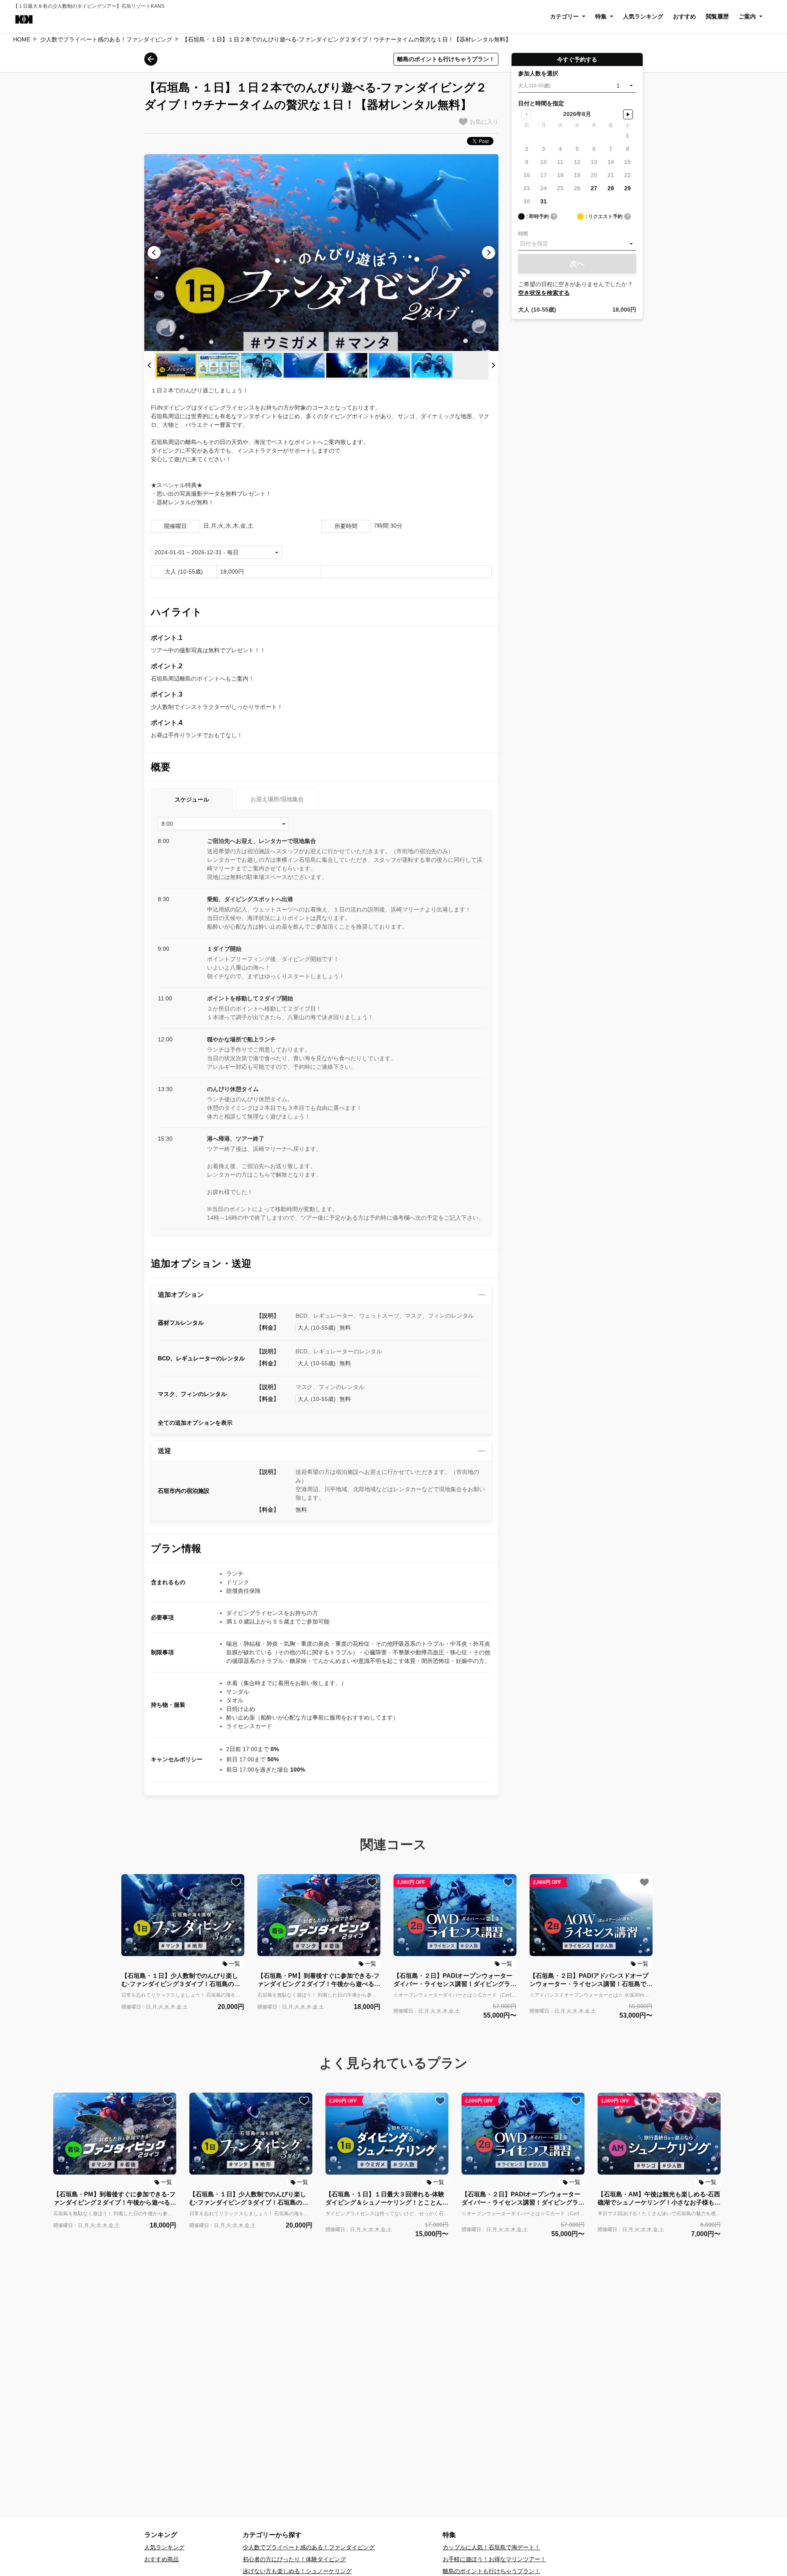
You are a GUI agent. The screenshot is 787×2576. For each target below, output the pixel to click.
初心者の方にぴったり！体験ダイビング (294, 2559)
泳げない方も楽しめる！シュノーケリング (297, 2571)
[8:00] (223, 824)
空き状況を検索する (544, 293)
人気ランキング (643, 16)
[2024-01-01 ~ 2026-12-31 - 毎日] (216, 552)
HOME (22, 39)
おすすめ (685, 16)
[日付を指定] (577, 244)
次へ (577, 264)
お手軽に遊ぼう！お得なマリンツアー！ (494, 2559)
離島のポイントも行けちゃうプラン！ (491, 2571)
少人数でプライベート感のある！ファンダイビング (106, 39)
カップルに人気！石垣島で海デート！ (491, 2547)
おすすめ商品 (161, 2559)
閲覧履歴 (717, 16)
